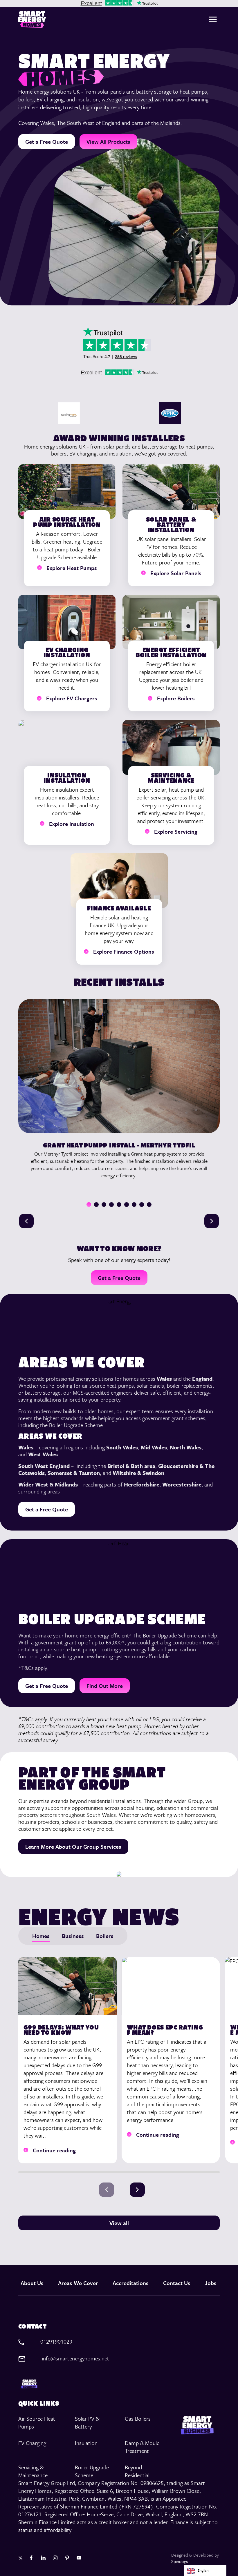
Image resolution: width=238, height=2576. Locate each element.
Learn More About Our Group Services (73, 1847)
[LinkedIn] (44, 2558)
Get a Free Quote (47, 142)
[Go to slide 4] (111, 1205)
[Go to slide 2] (96, 1205)
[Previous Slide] (26, 1221)
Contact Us (177, 2283)
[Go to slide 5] (119, 1205)
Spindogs (180, 2561)
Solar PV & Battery (87, 2422)
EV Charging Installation (67, 652)
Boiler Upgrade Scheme (92, 2471)
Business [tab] (73, 1936)
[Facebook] (32, 2558)
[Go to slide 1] (89, 1205)
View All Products (108, 142)
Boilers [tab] (105, 1936)
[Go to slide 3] (104, 1205)
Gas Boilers (138, 2419)
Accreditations (131, 2283)
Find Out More (105, 1686)
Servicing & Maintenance (171, 778)
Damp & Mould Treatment (142, 2447)
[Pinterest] (68, 2558)
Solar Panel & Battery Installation (171, 524)
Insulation (86, 2443)
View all (119, 2223)
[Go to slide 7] (134, 1205)
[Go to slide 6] (127, 1205)
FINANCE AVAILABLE (119, 908)
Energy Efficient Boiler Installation (171, 652)
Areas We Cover (78, 2283)
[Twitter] (21, 2558)
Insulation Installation (67, 778)
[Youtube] (79, 2558)
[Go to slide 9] (149, 1205)
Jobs (211, 2283)
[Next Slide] (212, 1221)
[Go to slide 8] (142, 1205)
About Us (32, 2283)
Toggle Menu (213, 19)
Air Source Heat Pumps (37, 2422)
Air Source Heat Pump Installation (67, 522)
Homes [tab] (41, 1936)
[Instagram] (56, 2558)
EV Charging (32, 2443)
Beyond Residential (137, 2471)
